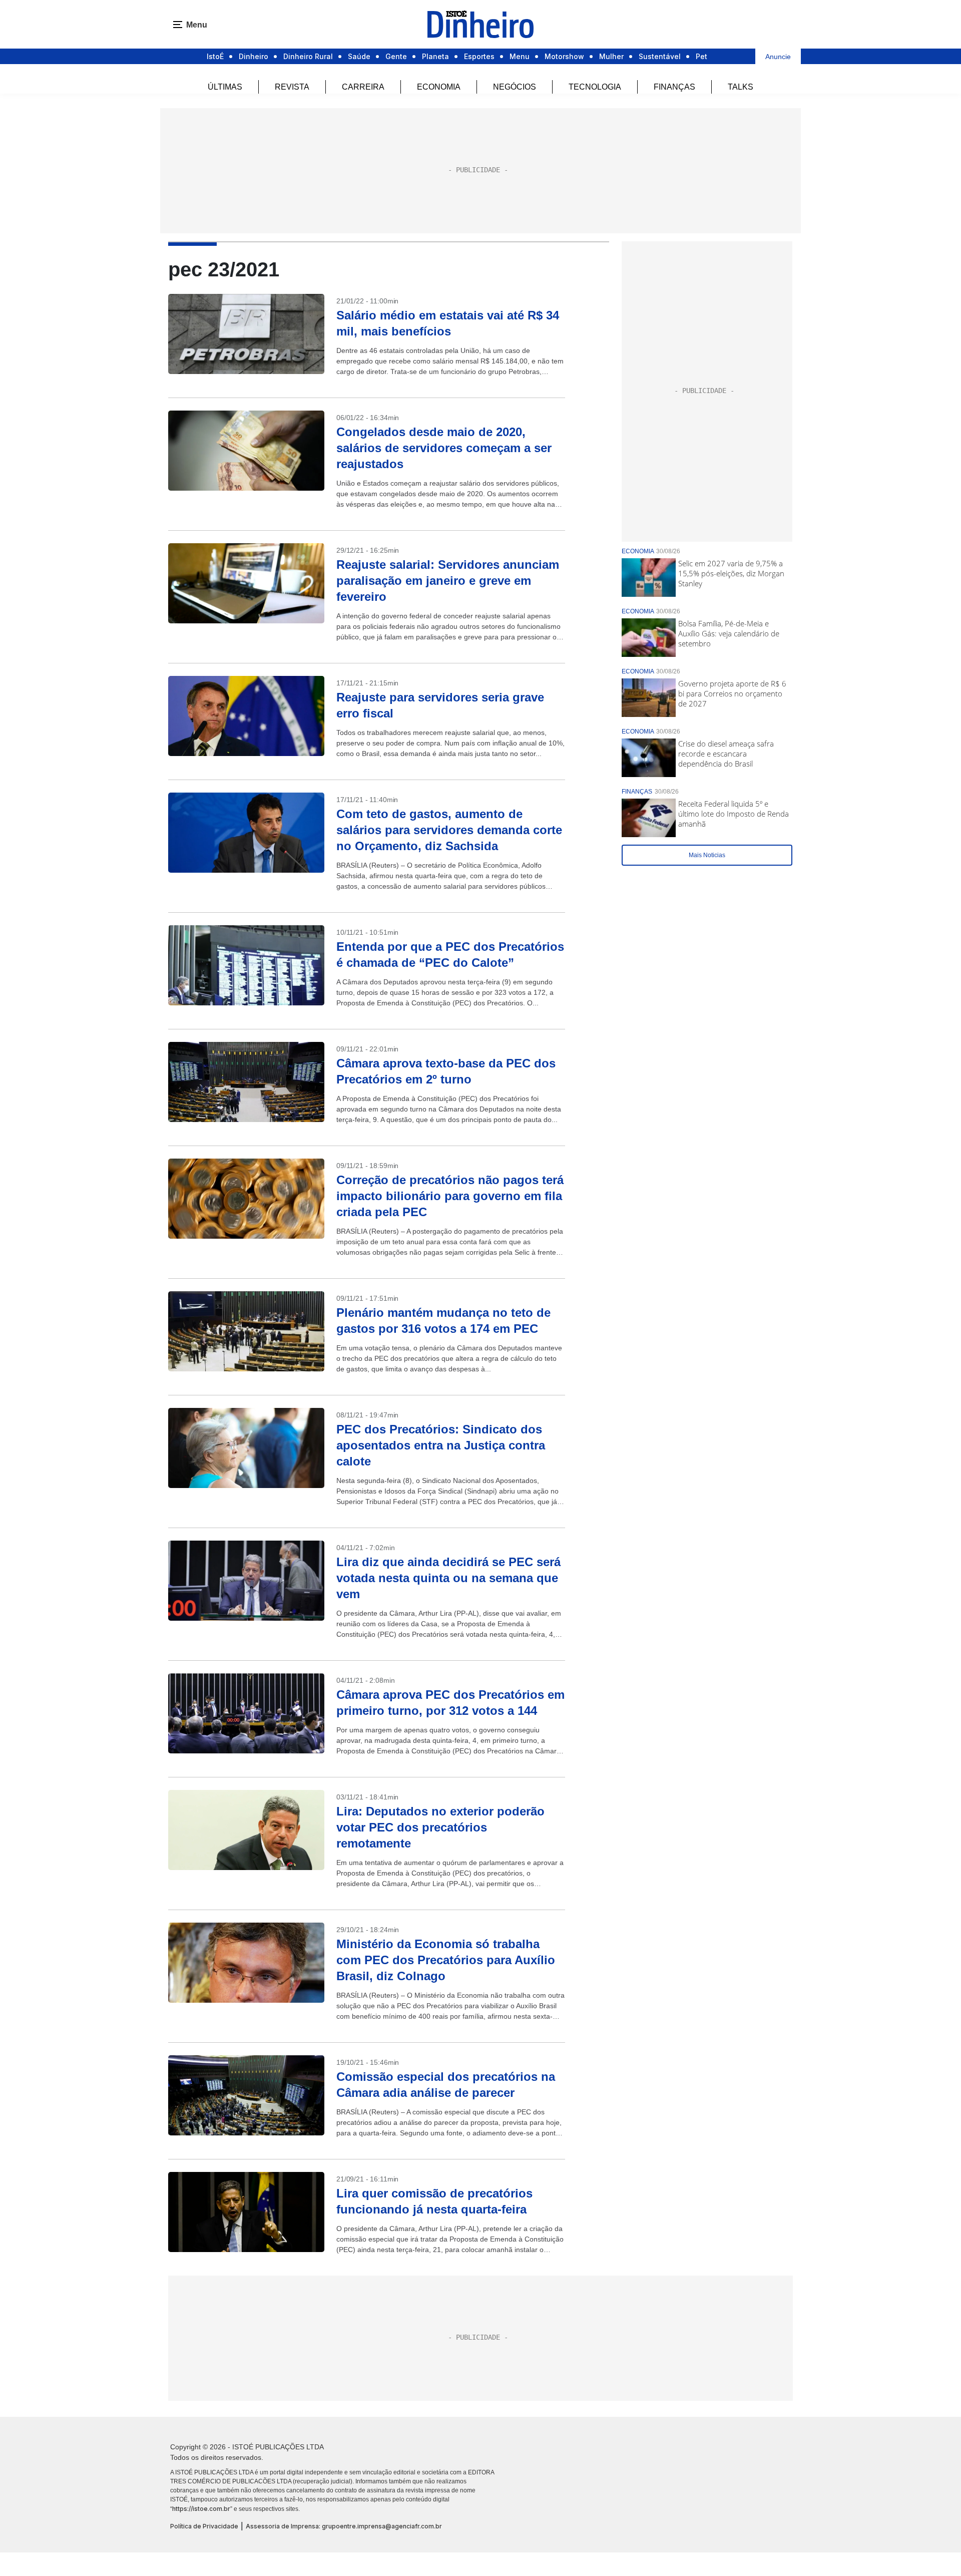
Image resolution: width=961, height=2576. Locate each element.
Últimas (225, 87)
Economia (439, 87)
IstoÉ (215, 56)
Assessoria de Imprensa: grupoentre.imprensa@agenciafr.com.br (344, 2526)
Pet (701, 56)
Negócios (515, 87)
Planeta (435, 56)
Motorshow (564, 56)
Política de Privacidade (204, 2526)
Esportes (479, 56)
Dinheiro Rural (308, 56)
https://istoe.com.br (201, 2509)
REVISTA (292, 87)
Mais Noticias (707, 855)
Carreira (363, 87)
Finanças (674, 87)
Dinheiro (254, 56)
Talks (741, 87)
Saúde (359, 56)
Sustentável (660, 56)
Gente (396, 56)
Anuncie (778, 57)
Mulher (611, 56)
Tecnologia (595, 87)
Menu (520, 56)
